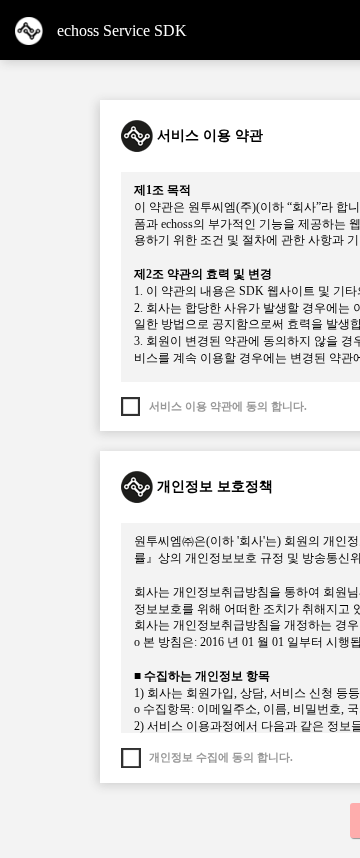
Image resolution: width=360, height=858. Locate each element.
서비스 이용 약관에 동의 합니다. (228, 406)
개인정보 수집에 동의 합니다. (221, 757)
